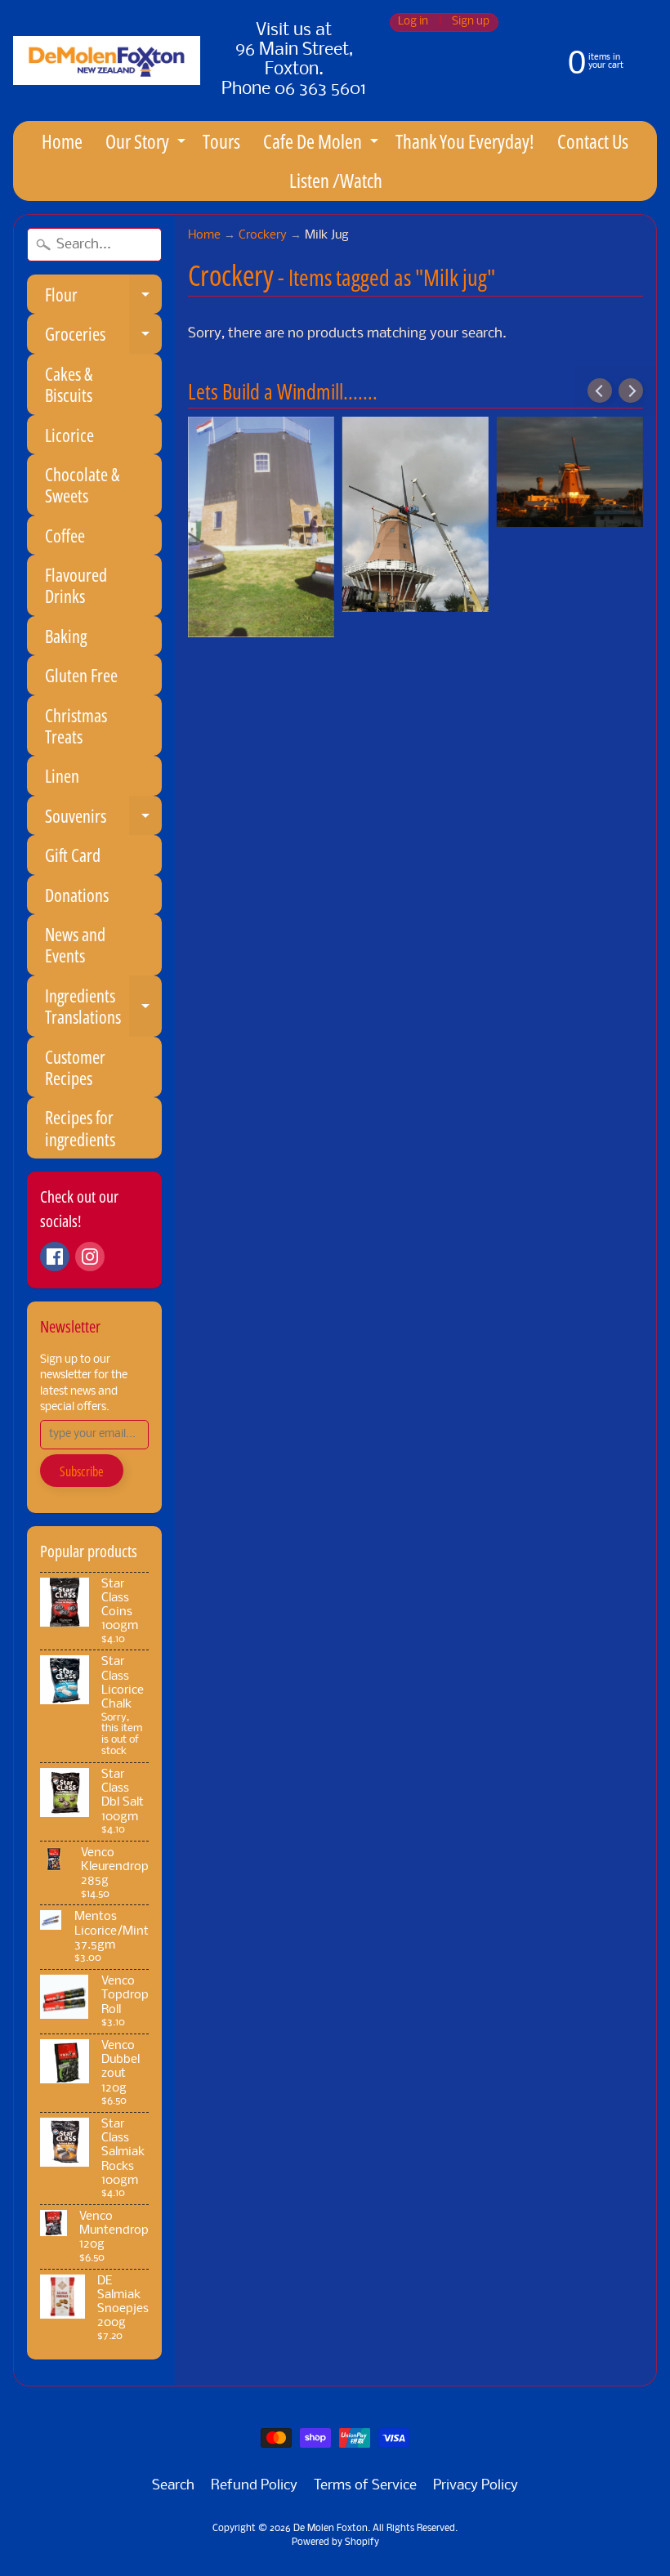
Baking (66, 636)
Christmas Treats (76, 725)
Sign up (471, 22)
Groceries (103, 337)
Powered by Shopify (335, 2543)
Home (62, 141)
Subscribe (82, 1471)
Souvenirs (103, 819)
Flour (103, 298)
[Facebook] (55, 1257)
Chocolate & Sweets (82, 484)
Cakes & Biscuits (69, 384)
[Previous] (600, 391)
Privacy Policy (476, 2486)
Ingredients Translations (103, 1007)
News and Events (75, 944)
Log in (413, 22)
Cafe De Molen (323, 144)
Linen (62, 775)
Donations (77, 895)
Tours (221, 141)
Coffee (65, 535)
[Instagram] (90, 1257)
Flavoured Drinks (76, 585)
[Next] (631, 391)
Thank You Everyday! (465, 141)
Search (173, 2486)
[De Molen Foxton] (107, 60)
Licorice (69, 435)
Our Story (147, 144)
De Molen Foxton (331, 2529)
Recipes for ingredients (80, 1127)
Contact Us (593, 141)
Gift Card (73, 855)
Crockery (263, 236)
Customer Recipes (75, 1067)
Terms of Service (365, 2486)
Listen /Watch (336, 180)
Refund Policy (254, 2486)
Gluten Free (81, 675)
